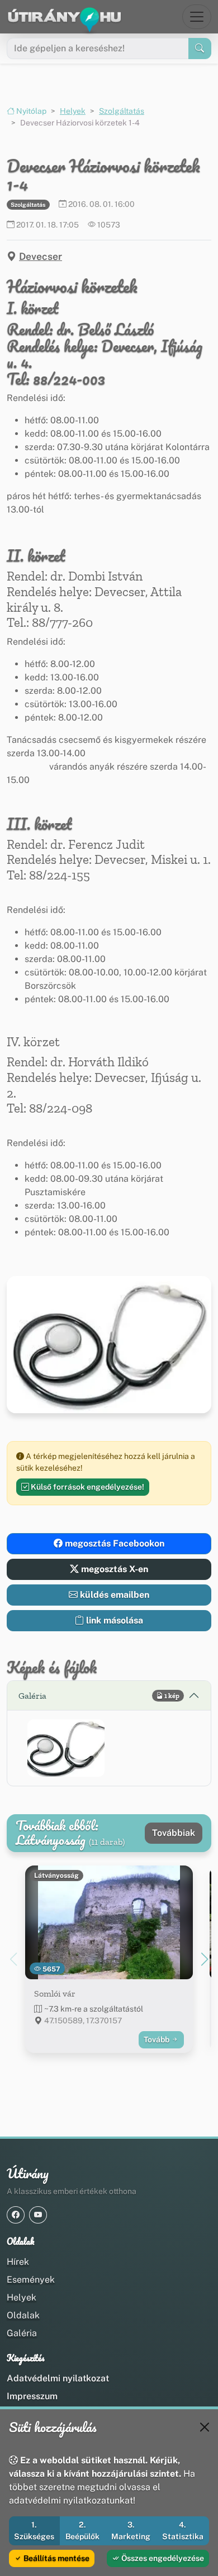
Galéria (22, 2333)
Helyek (73, 111)
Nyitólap (30, 111)
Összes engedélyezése (162, 2558)
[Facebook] (16, 2215)
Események (31, 2280)
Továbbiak (174, 1833)
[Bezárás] (205, 2427)
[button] (66, 1748)
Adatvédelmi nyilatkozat (58, 2378)
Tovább (157, 2039)
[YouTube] (38, 2215)
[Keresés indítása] (200, 49)
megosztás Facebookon (113, 1543)
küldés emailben (113, 1595)
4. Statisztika (183, 2531)
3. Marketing (131, 2531)
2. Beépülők (82, 2531)
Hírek (18, 2262)
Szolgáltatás (122, 111)
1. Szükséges (34, 2531)
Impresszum (32, 2396)
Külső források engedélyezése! (87, 1487)
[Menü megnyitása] (197, 17)
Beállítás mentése (56, 2558)
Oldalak (23, 2315)
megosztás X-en (113, 1569)
